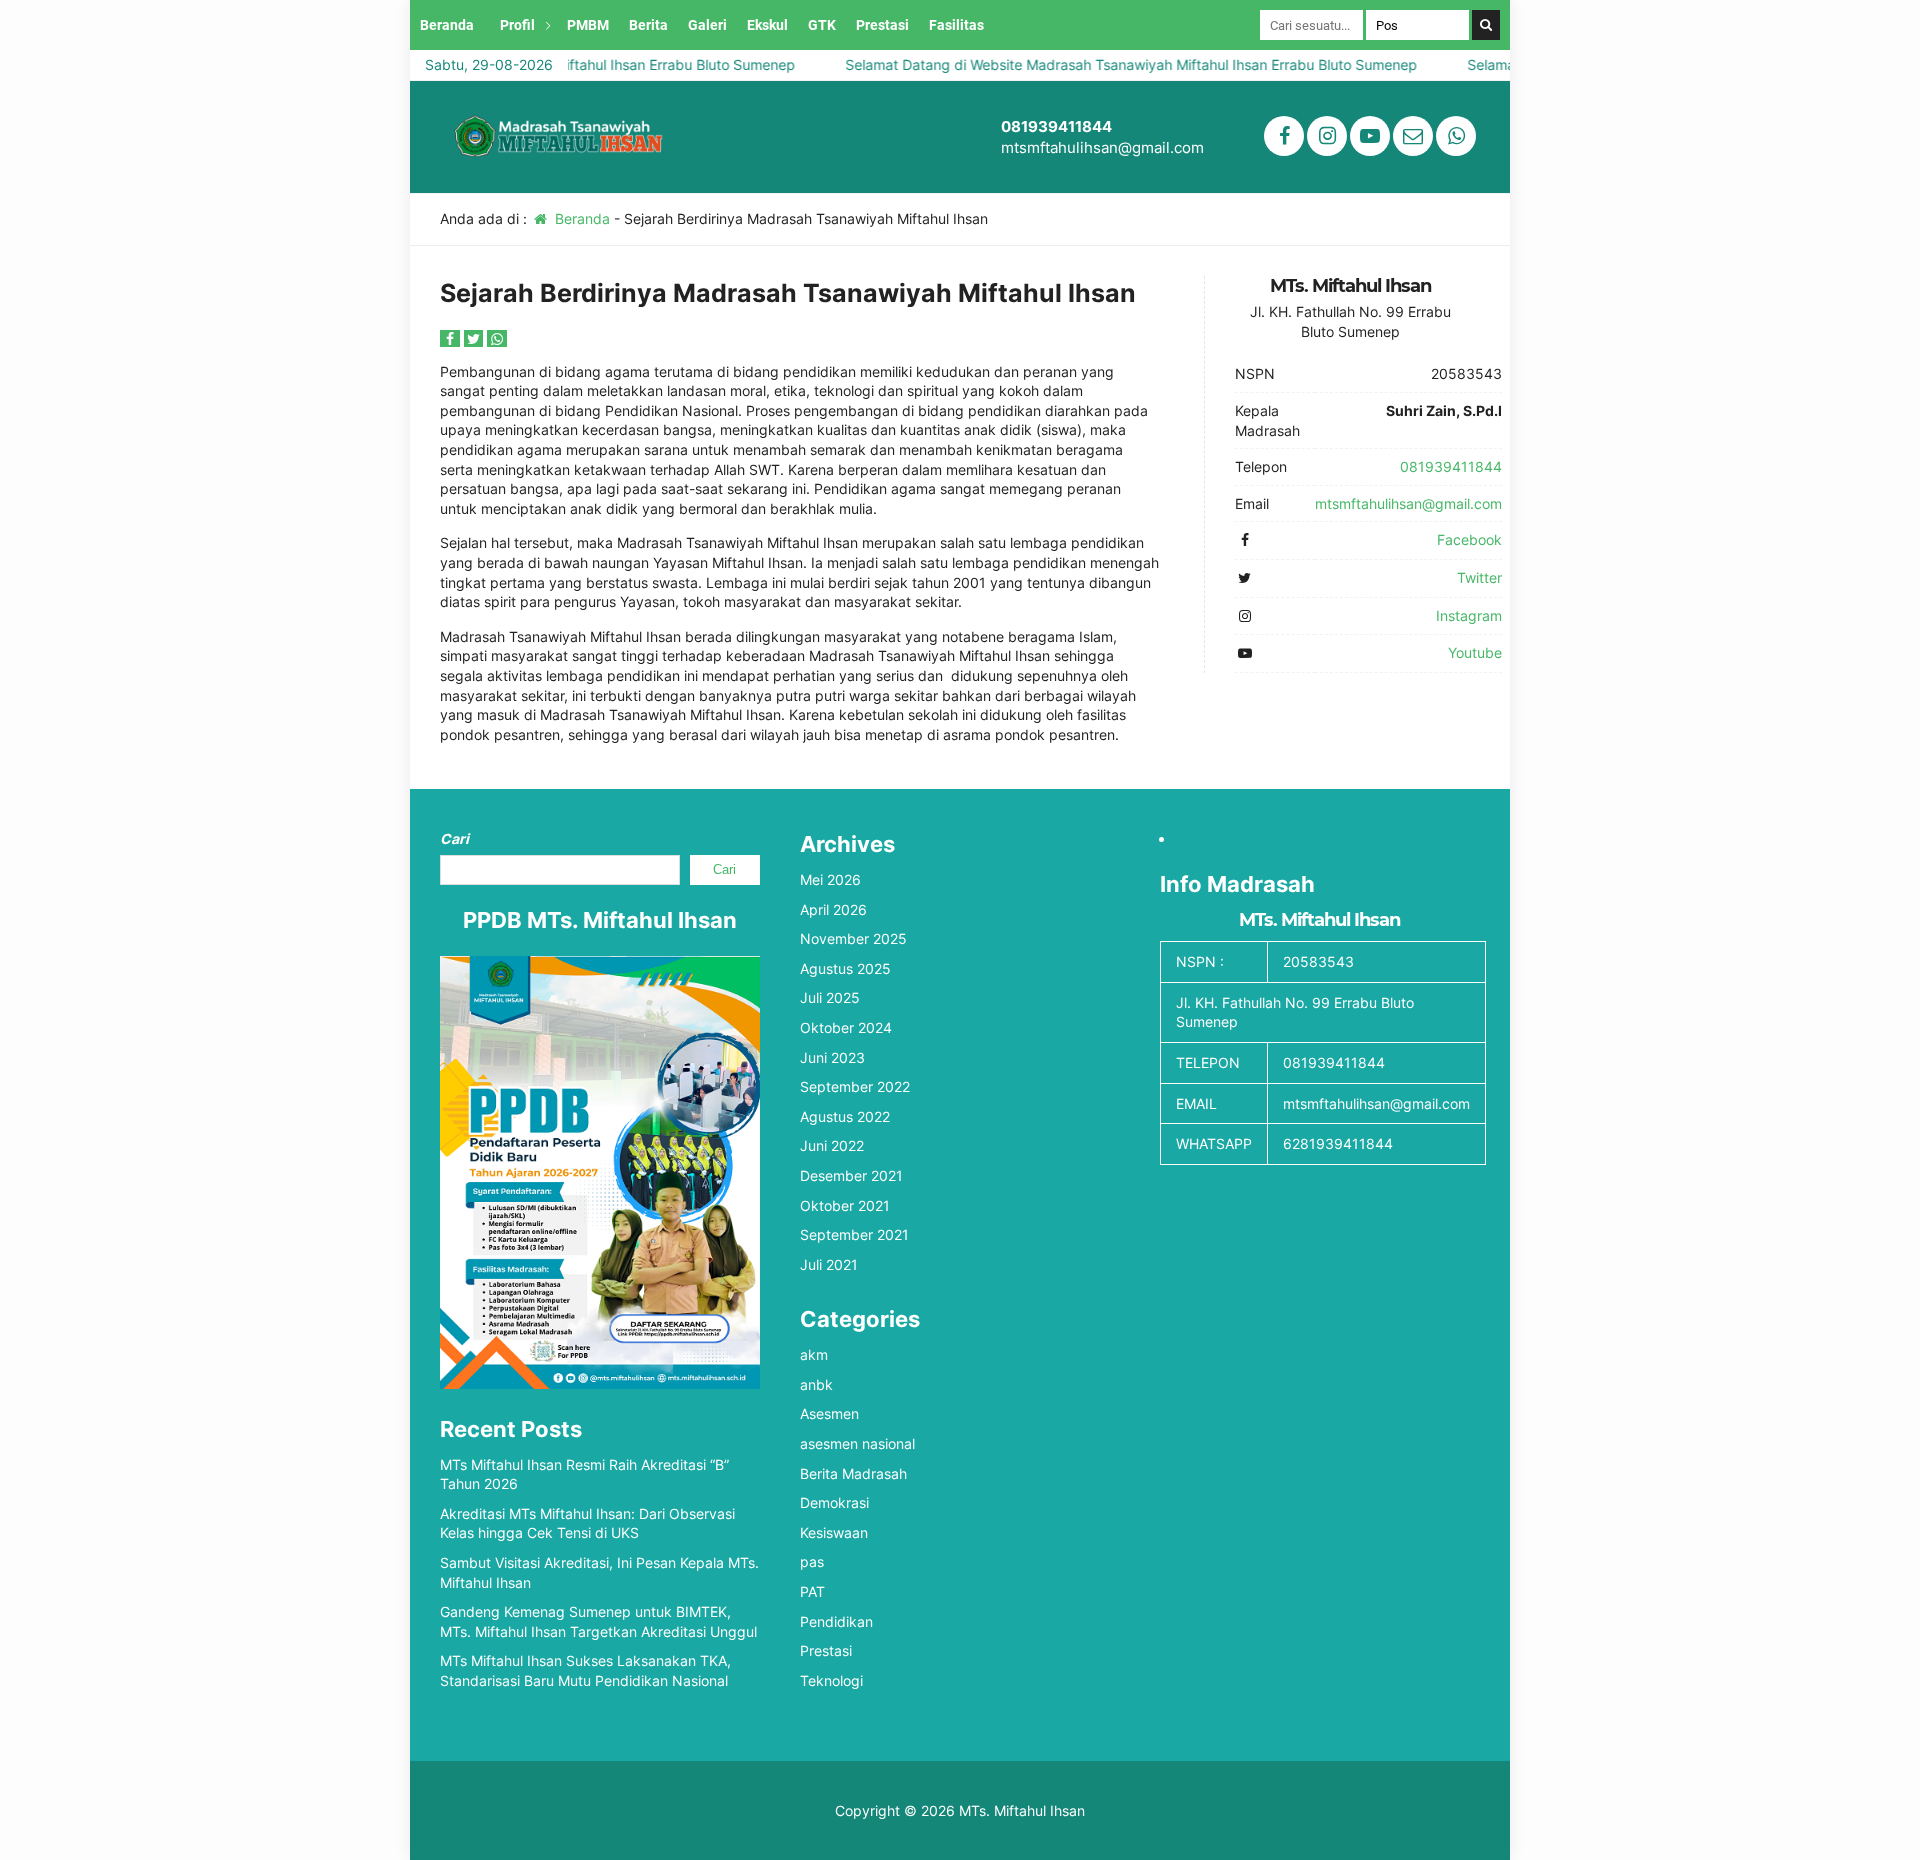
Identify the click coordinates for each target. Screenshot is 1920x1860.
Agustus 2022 (845, 1116)
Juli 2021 (829, 1264)
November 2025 (853, 938)
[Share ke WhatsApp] (497, 338)
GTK (822, 25)
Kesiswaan (834, 1532)
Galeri (707, 25)
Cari (454, 838)
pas (812, 1561)
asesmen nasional (857, 1443)
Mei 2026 (830, 879)
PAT (812, 1591)
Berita (648, 25)
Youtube (1475, 652)
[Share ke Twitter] (476, 338)
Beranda (447, 25)
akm (814, 1354)
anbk (816, 1384)
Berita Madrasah (853, 1473)
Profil (517, 25)
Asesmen (829, 1413)
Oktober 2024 (846, 1027)
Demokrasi (834, 1502)
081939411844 (1056, 126)
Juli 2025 (830, 997)
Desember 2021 (851, 1175)
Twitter (1479, 577)
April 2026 (833, 909)
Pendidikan (836, 1621)
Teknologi (831, 1680)
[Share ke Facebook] (452, 338)
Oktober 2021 (845, 1205)
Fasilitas (956, 25)
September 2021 (854, 1234)
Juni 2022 (832, 1145)
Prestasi (882, 25)
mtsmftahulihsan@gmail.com (1102, 147)
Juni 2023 (832, 1057)
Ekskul (767, 25)
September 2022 (855, 1086)
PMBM (588, 25)
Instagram (1469, 615)
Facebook (1469, 539)
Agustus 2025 (845, 968)
